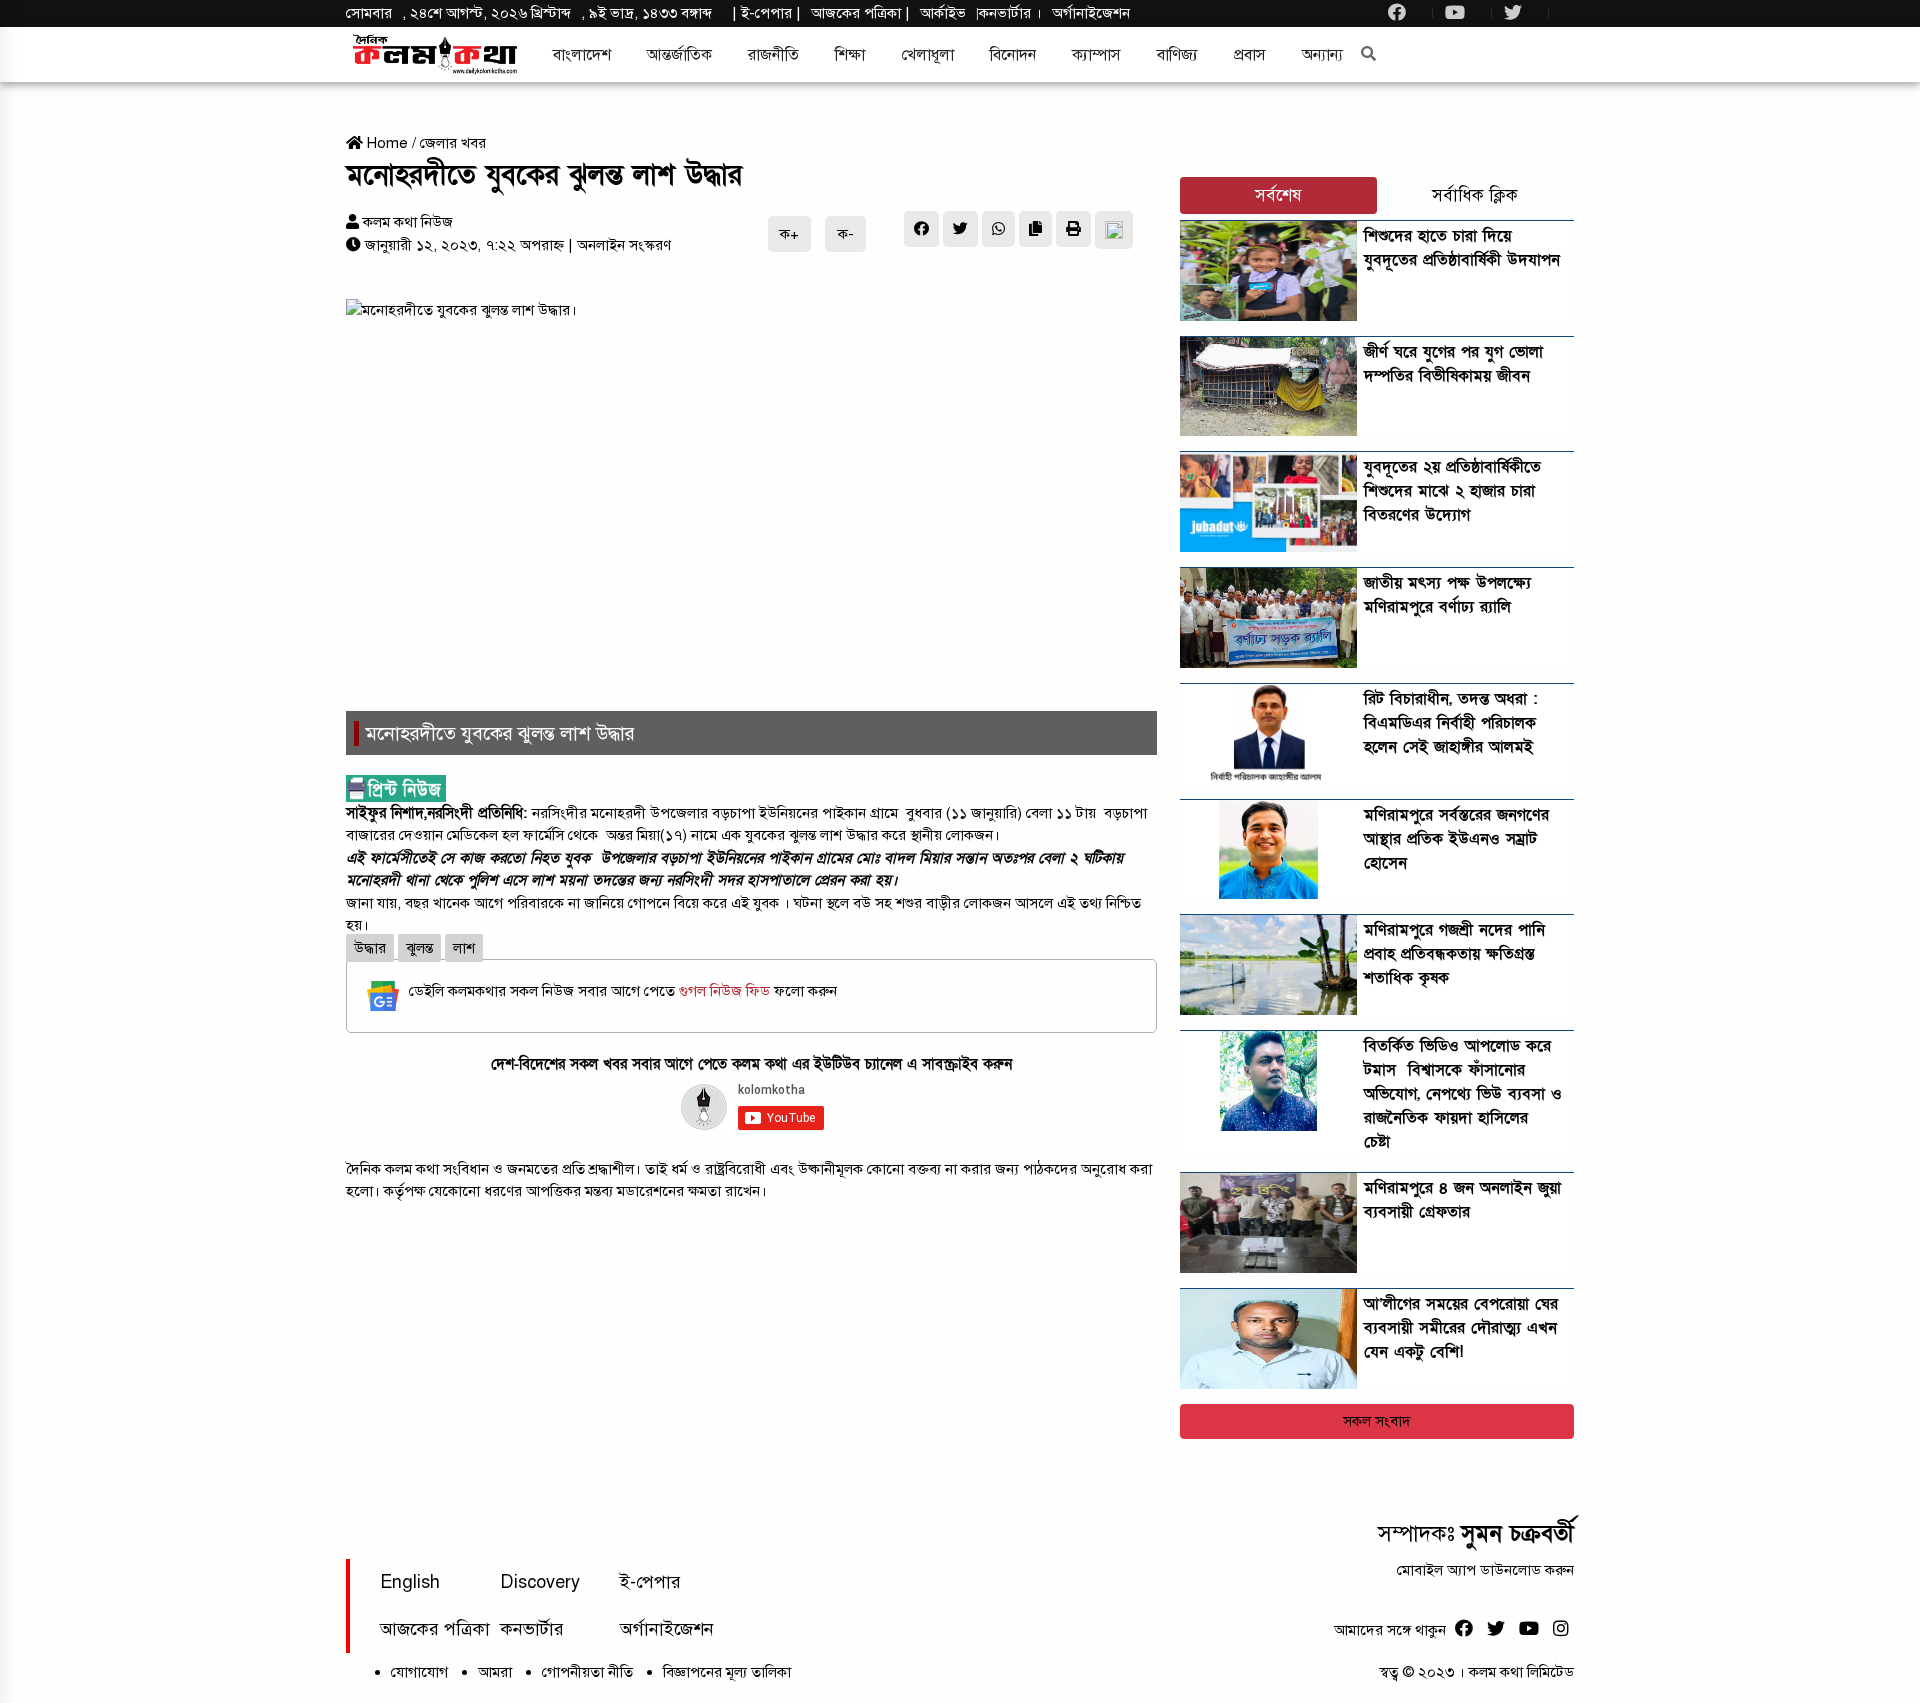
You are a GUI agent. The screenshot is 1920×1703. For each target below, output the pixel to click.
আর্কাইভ (943, 13)
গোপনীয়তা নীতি (587, 1672)
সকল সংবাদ (1377, 1421)
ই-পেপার (766, 13)
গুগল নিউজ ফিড (726, 991)
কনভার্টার (1007, 13)
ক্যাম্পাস (1096, 55)
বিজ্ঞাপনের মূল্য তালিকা (727, 1672)
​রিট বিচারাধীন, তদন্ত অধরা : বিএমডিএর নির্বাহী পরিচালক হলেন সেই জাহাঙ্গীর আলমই (1450, 723)
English (410, 1582)
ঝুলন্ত (419, 948)
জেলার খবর (453, 143)
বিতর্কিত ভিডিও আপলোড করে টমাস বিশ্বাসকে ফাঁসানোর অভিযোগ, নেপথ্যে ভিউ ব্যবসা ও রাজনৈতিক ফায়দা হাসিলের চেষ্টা (1463, 1094)
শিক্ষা (850, 55)
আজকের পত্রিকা (435, 1629)
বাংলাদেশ (582, 55)
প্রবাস (1250, 55)
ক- (846, 234)
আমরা (495, 1672)
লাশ (464, 948)
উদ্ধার (370, 948)
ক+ (789, 234)
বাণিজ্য (1177, 55)
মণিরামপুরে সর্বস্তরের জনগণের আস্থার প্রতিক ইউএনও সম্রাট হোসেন (1456, 839)
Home (385, 143)
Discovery (540, 1582)
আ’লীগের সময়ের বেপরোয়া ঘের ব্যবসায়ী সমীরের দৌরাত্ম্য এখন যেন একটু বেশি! (1461, 1328)
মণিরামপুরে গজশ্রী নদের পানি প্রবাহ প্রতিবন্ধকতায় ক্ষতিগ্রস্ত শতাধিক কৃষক (1454, 954)
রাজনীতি (773, 55)
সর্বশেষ (1278, 195)
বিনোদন (1013, 55)
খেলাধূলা (927, 55)
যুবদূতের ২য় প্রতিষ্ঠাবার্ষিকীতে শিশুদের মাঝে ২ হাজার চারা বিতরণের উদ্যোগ (1452, 491)
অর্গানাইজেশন (1091, 13)
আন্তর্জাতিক (679, 55)
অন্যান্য (1322, 55)
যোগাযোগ (419, 1672)
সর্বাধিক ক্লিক (1475, 195)
